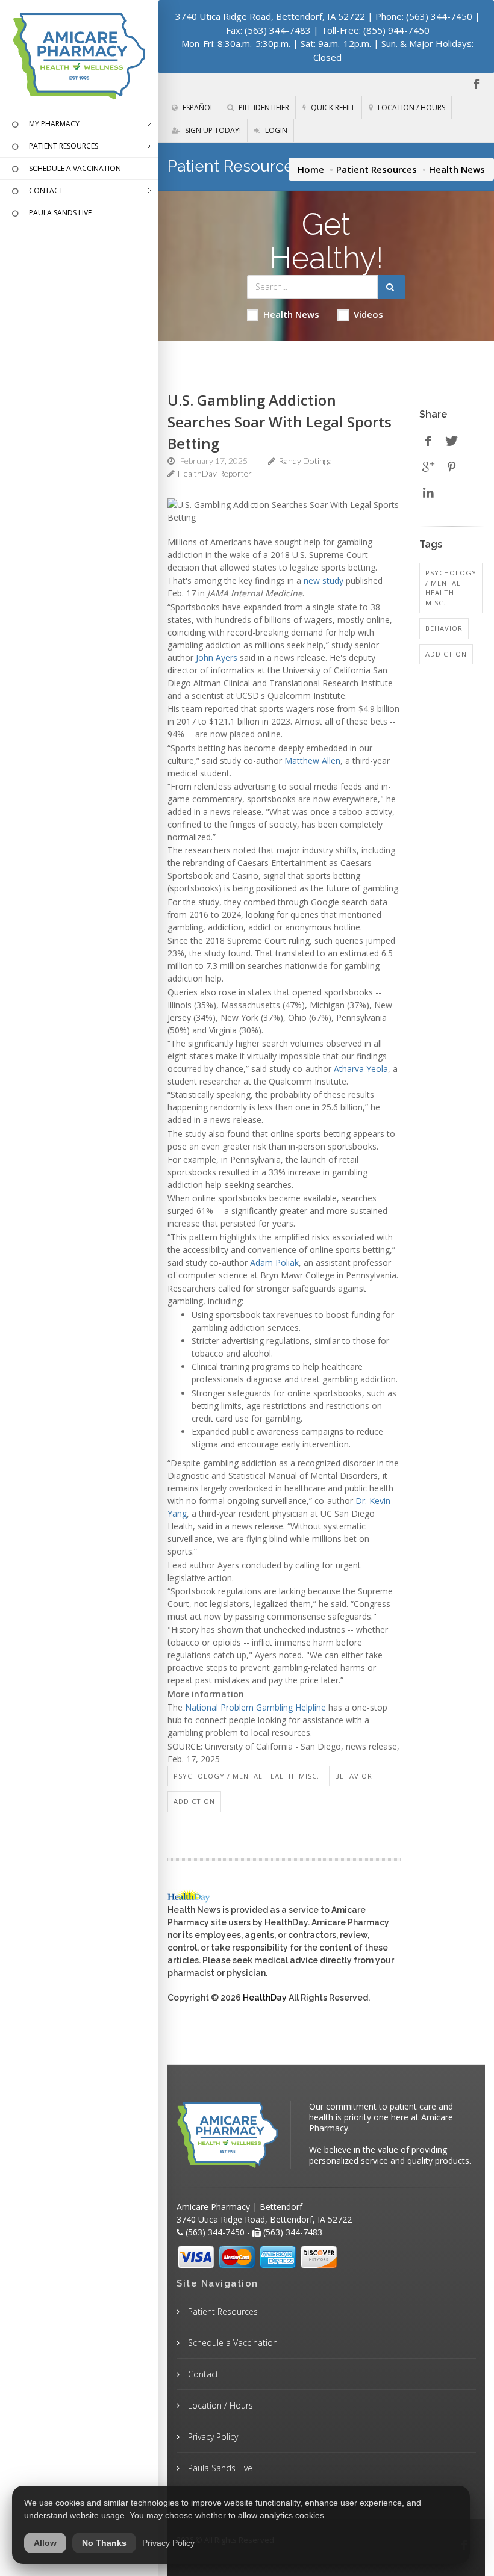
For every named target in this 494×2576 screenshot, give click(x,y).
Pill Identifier (263, 107)
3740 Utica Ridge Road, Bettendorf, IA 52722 (270, 16)
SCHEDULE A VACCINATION (75, 168)
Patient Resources (377, 169)
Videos (368, 314)
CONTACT (46, 190)
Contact (202, 2374)
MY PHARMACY (54, 124)
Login (275, 130)
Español (197, 107)
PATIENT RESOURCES (64, 146)
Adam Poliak (274, 1262)
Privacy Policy (212, 2437)
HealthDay (265, 1998)
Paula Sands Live (219, 2468)
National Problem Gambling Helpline (255, 1707)
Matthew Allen (312, 760)
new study (324, 581)
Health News (291, 314)
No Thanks (104, 2543)
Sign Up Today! (212, 130)
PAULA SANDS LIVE (60, 213)
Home (311, 169)
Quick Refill (332, 107)
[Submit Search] (392, 287)
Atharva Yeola (361, 1069)
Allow (45, 2543)
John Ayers (217, 658)
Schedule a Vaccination (232, 2343)
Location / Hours (411, 107)
